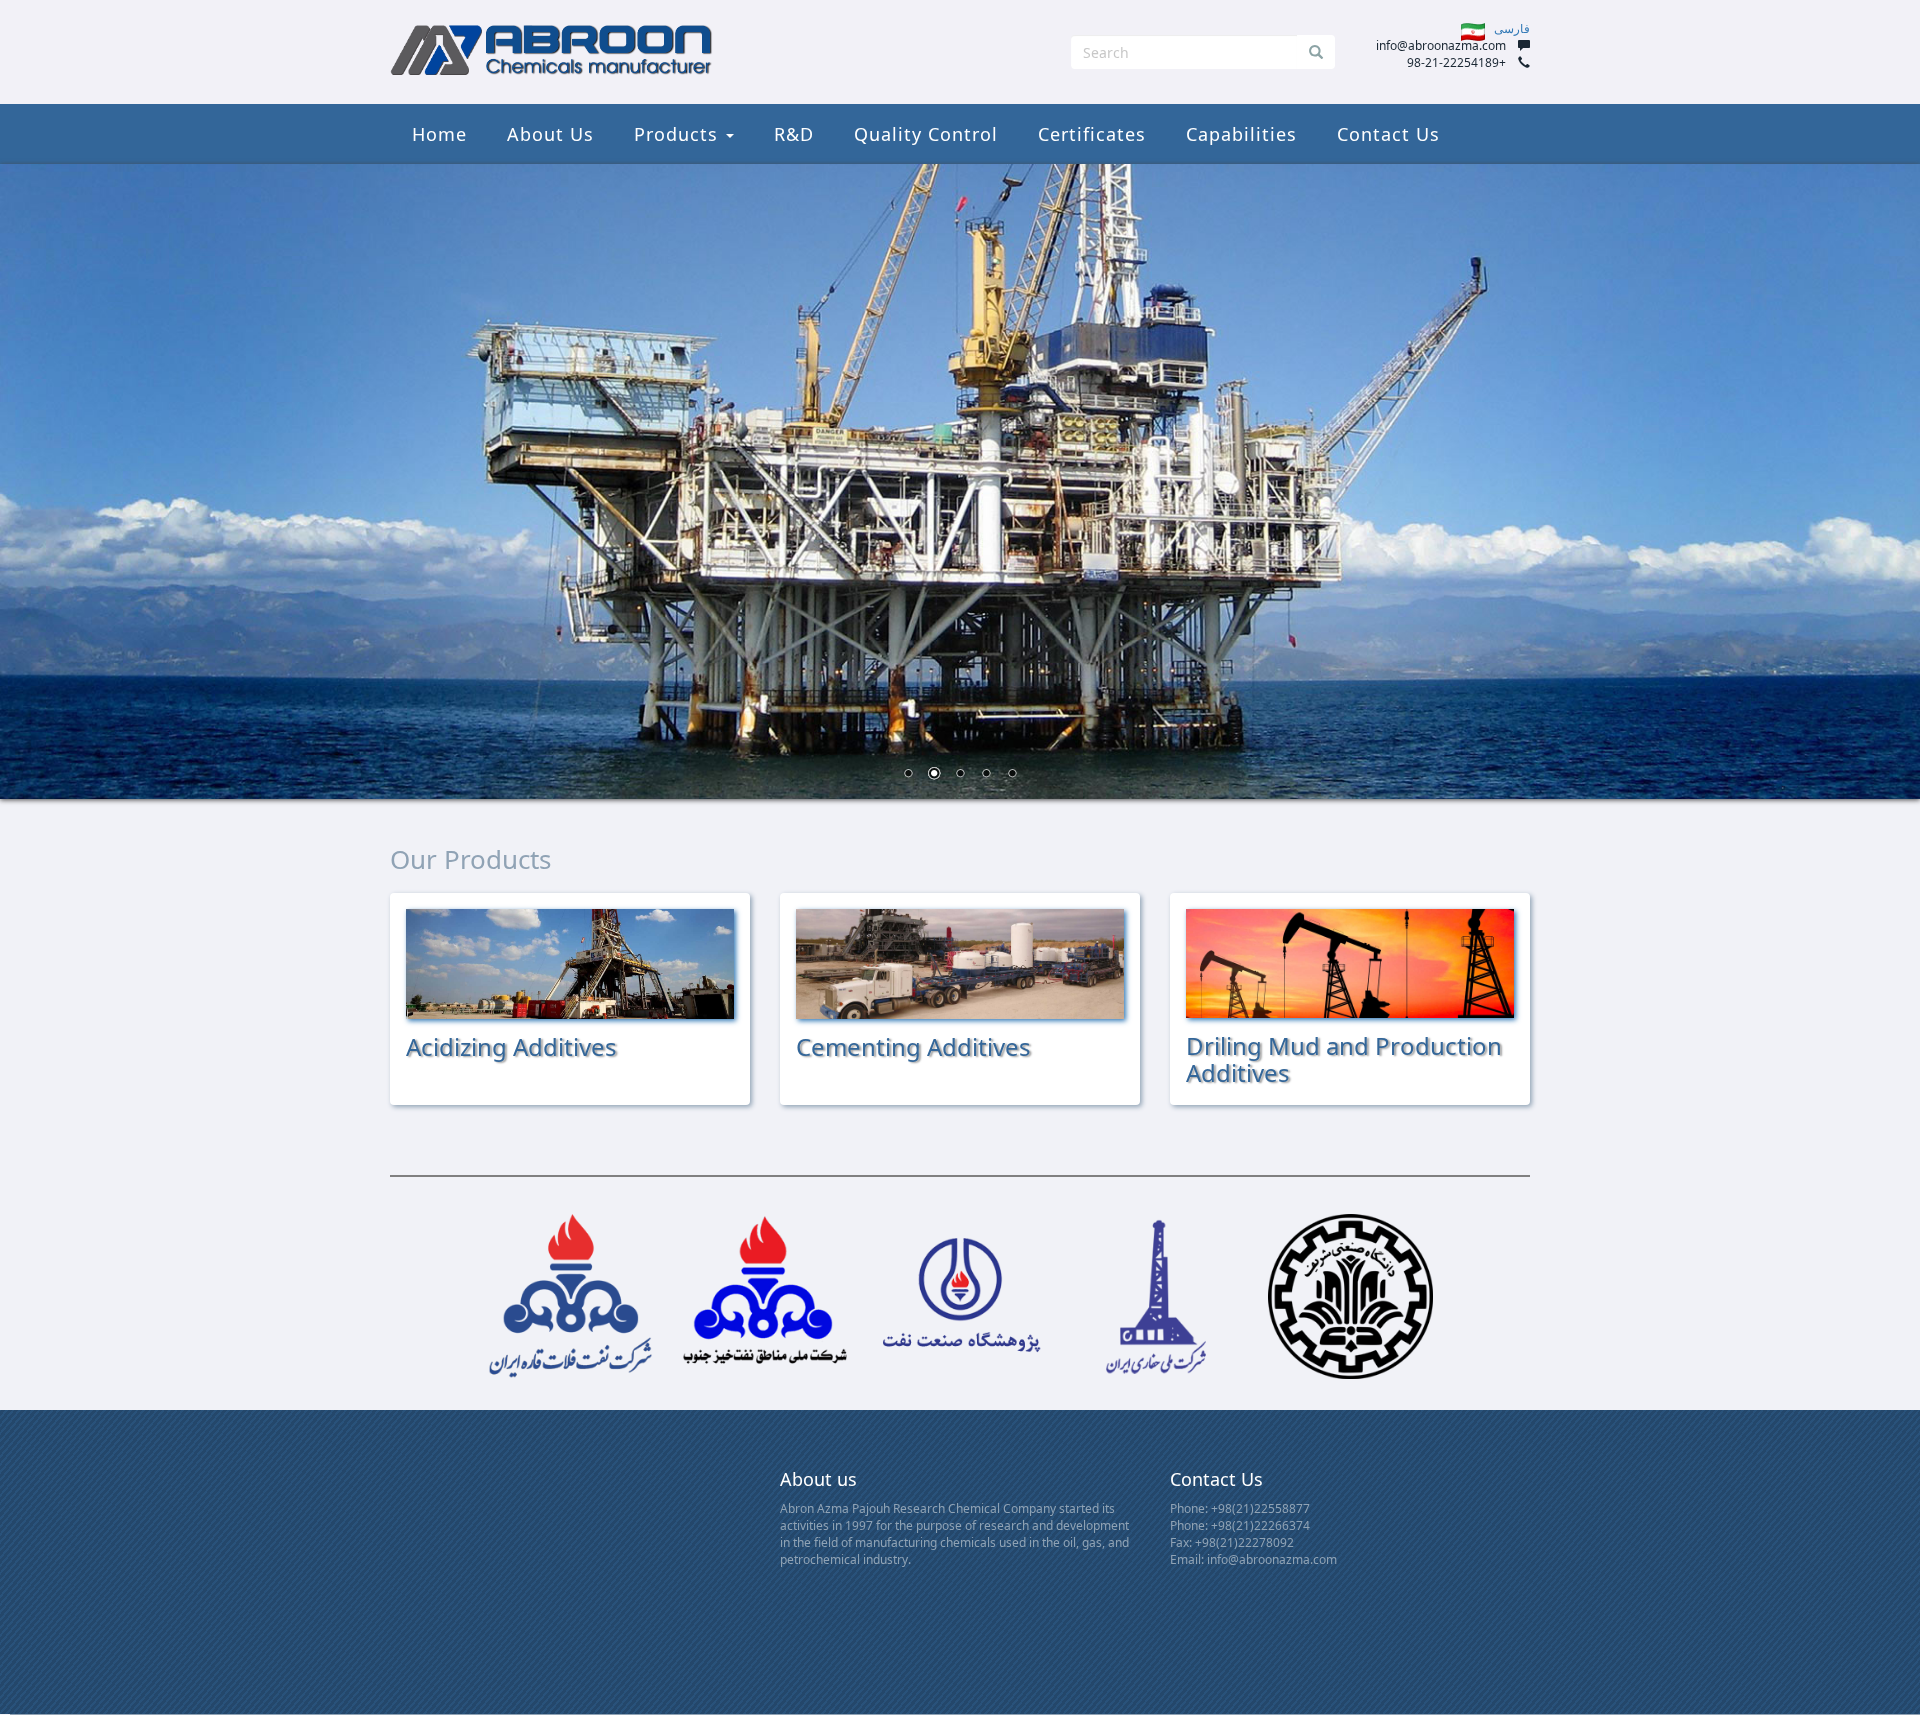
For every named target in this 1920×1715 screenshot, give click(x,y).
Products (679, 134)
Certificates (1092, 134)
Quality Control (926, 134)
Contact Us (1388, 134)
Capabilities (1241, 134)
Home (439, 134)
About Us (550, 134)
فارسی (1507, 28)
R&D (794, 134)
